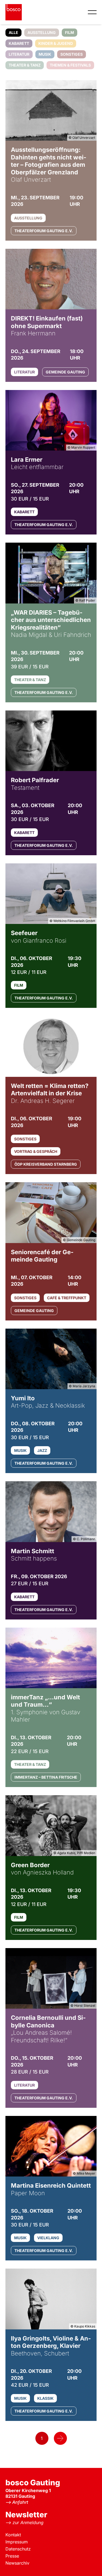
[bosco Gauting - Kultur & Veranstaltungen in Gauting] (14, 12)
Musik (45, 54)
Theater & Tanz (25, 65)
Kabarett (19, 43)
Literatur (19, 54)
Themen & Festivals (70, 65)
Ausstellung (42, 32)
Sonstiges (72, 54)
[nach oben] (90, 2564)
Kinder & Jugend (56, 43)
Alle (13, 32)
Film (69, 32)
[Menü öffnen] (92, 12)
